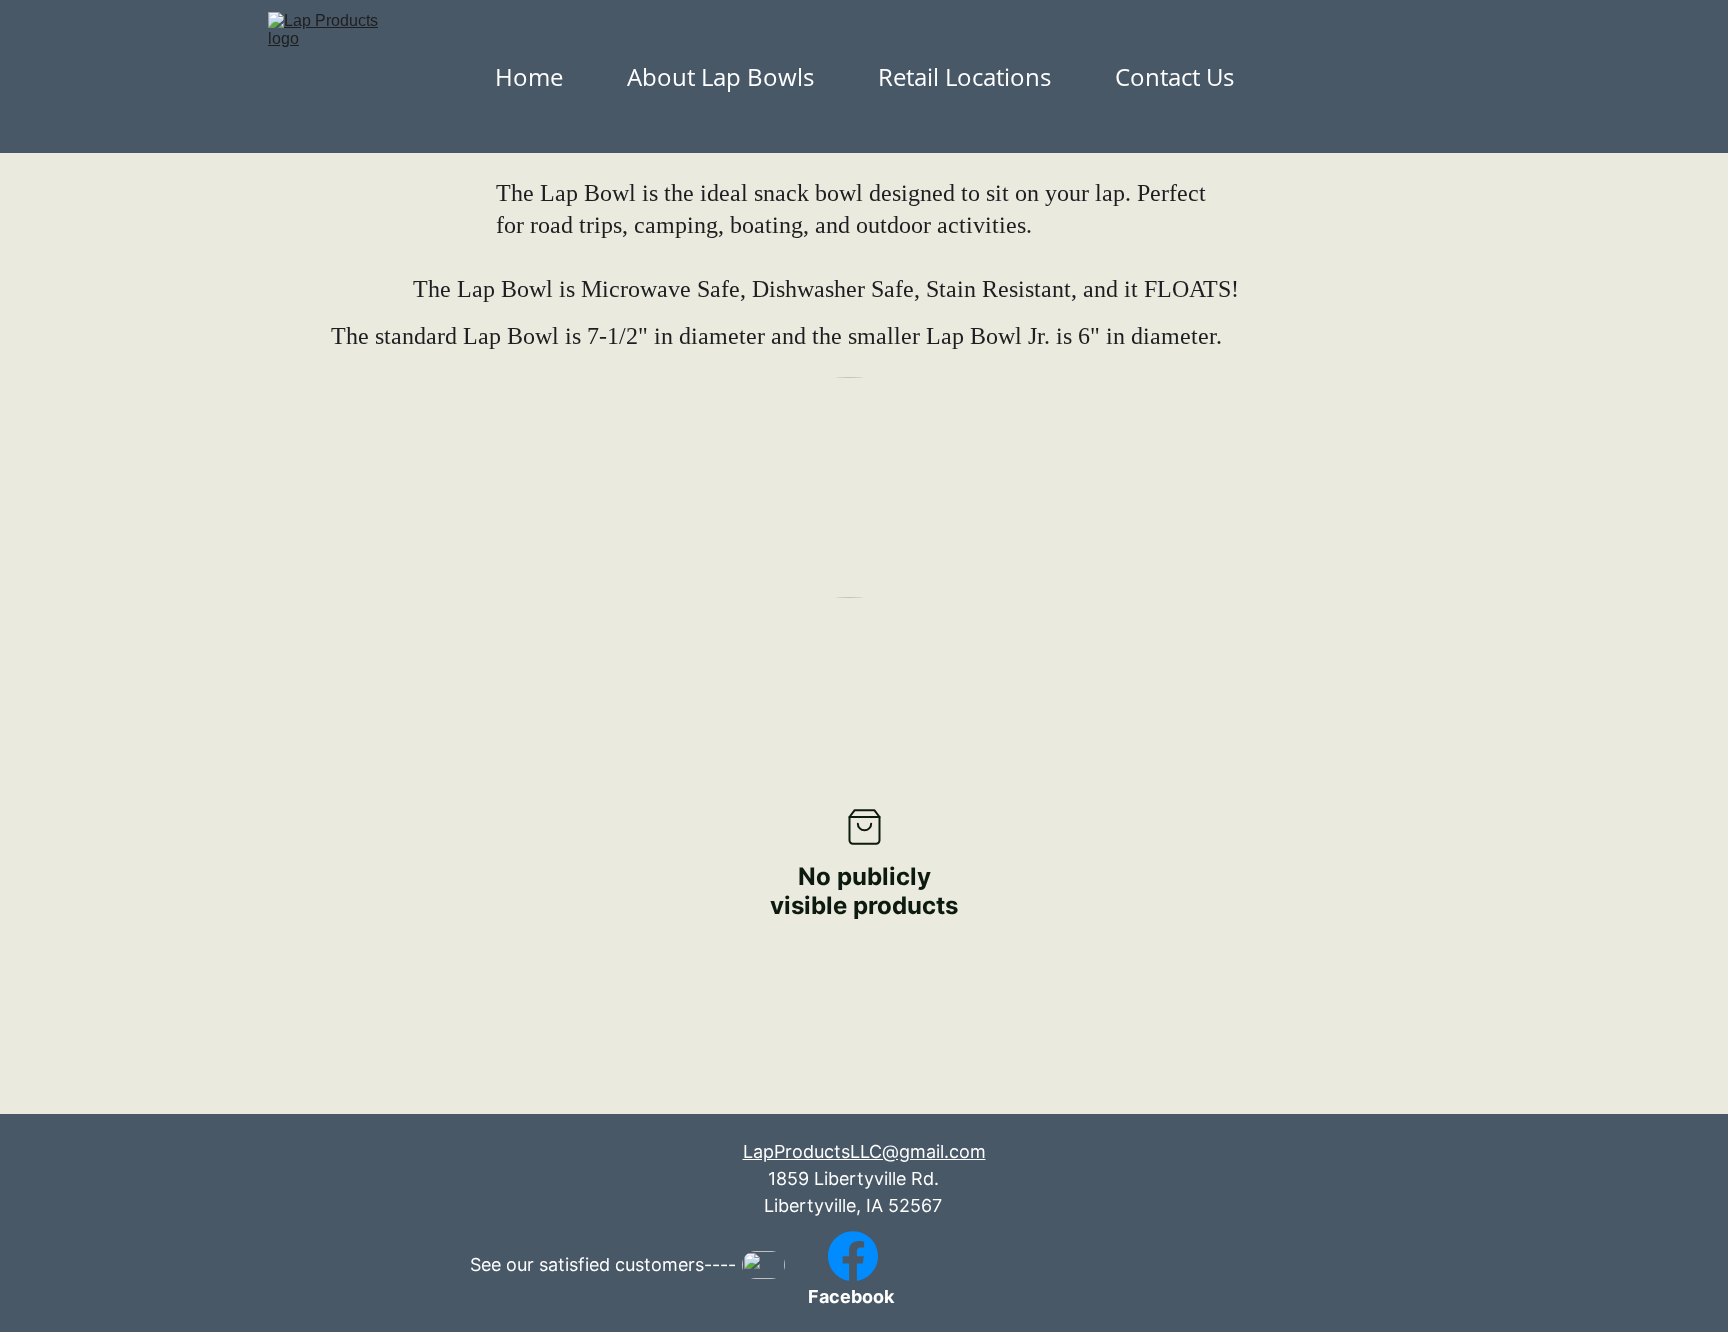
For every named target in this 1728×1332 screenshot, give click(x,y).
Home (529, 76)
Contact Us (1174, 76)
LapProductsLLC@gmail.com (864, 1151)
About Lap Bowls (720, 76)
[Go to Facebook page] (853, 1256)
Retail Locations (964, 76)
